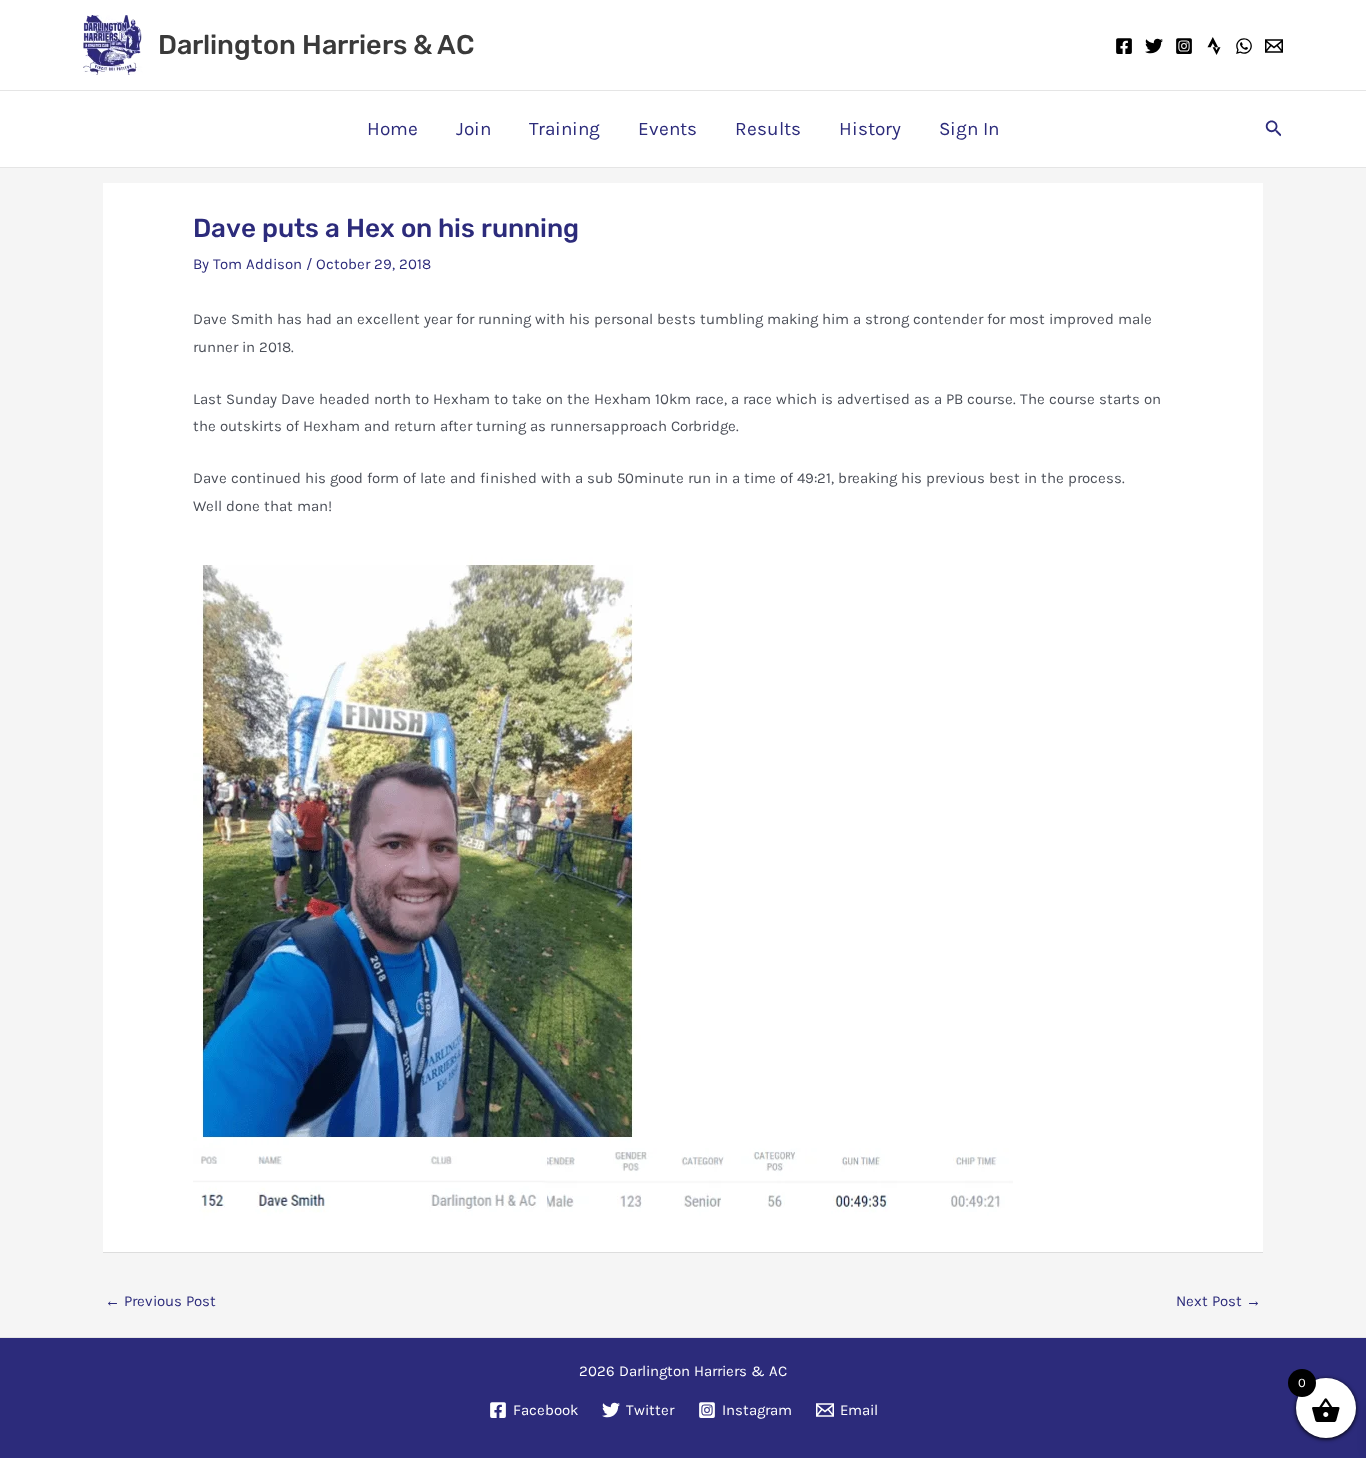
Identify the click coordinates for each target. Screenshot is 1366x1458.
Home (392, 129)
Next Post (1218, 1301)
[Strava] (1214, 46)
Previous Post (160, 1301)
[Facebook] (1124, 46)
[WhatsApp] (1244, 46)
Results (768, 129)
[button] (1274, 129)
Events (667, 129)
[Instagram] (1184, 46)
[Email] (1274, 46)
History (870, 129)
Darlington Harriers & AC (316, 45)
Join (473, 129)
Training (564, 129)
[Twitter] (1154, 46)
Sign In (969, 129)
